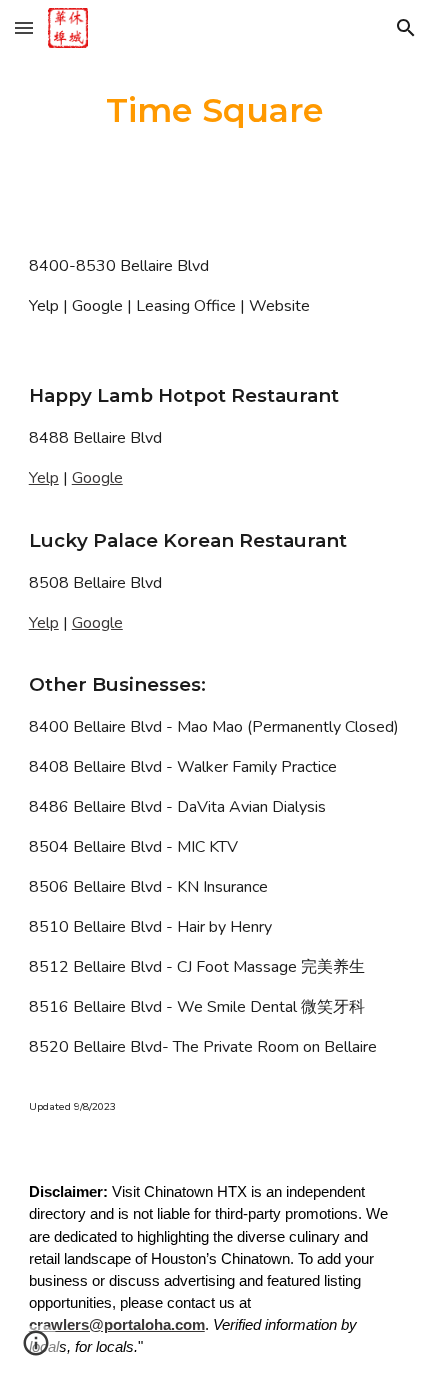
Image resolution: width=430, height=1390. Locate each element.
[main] (215, 111)
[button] (24, 27)
